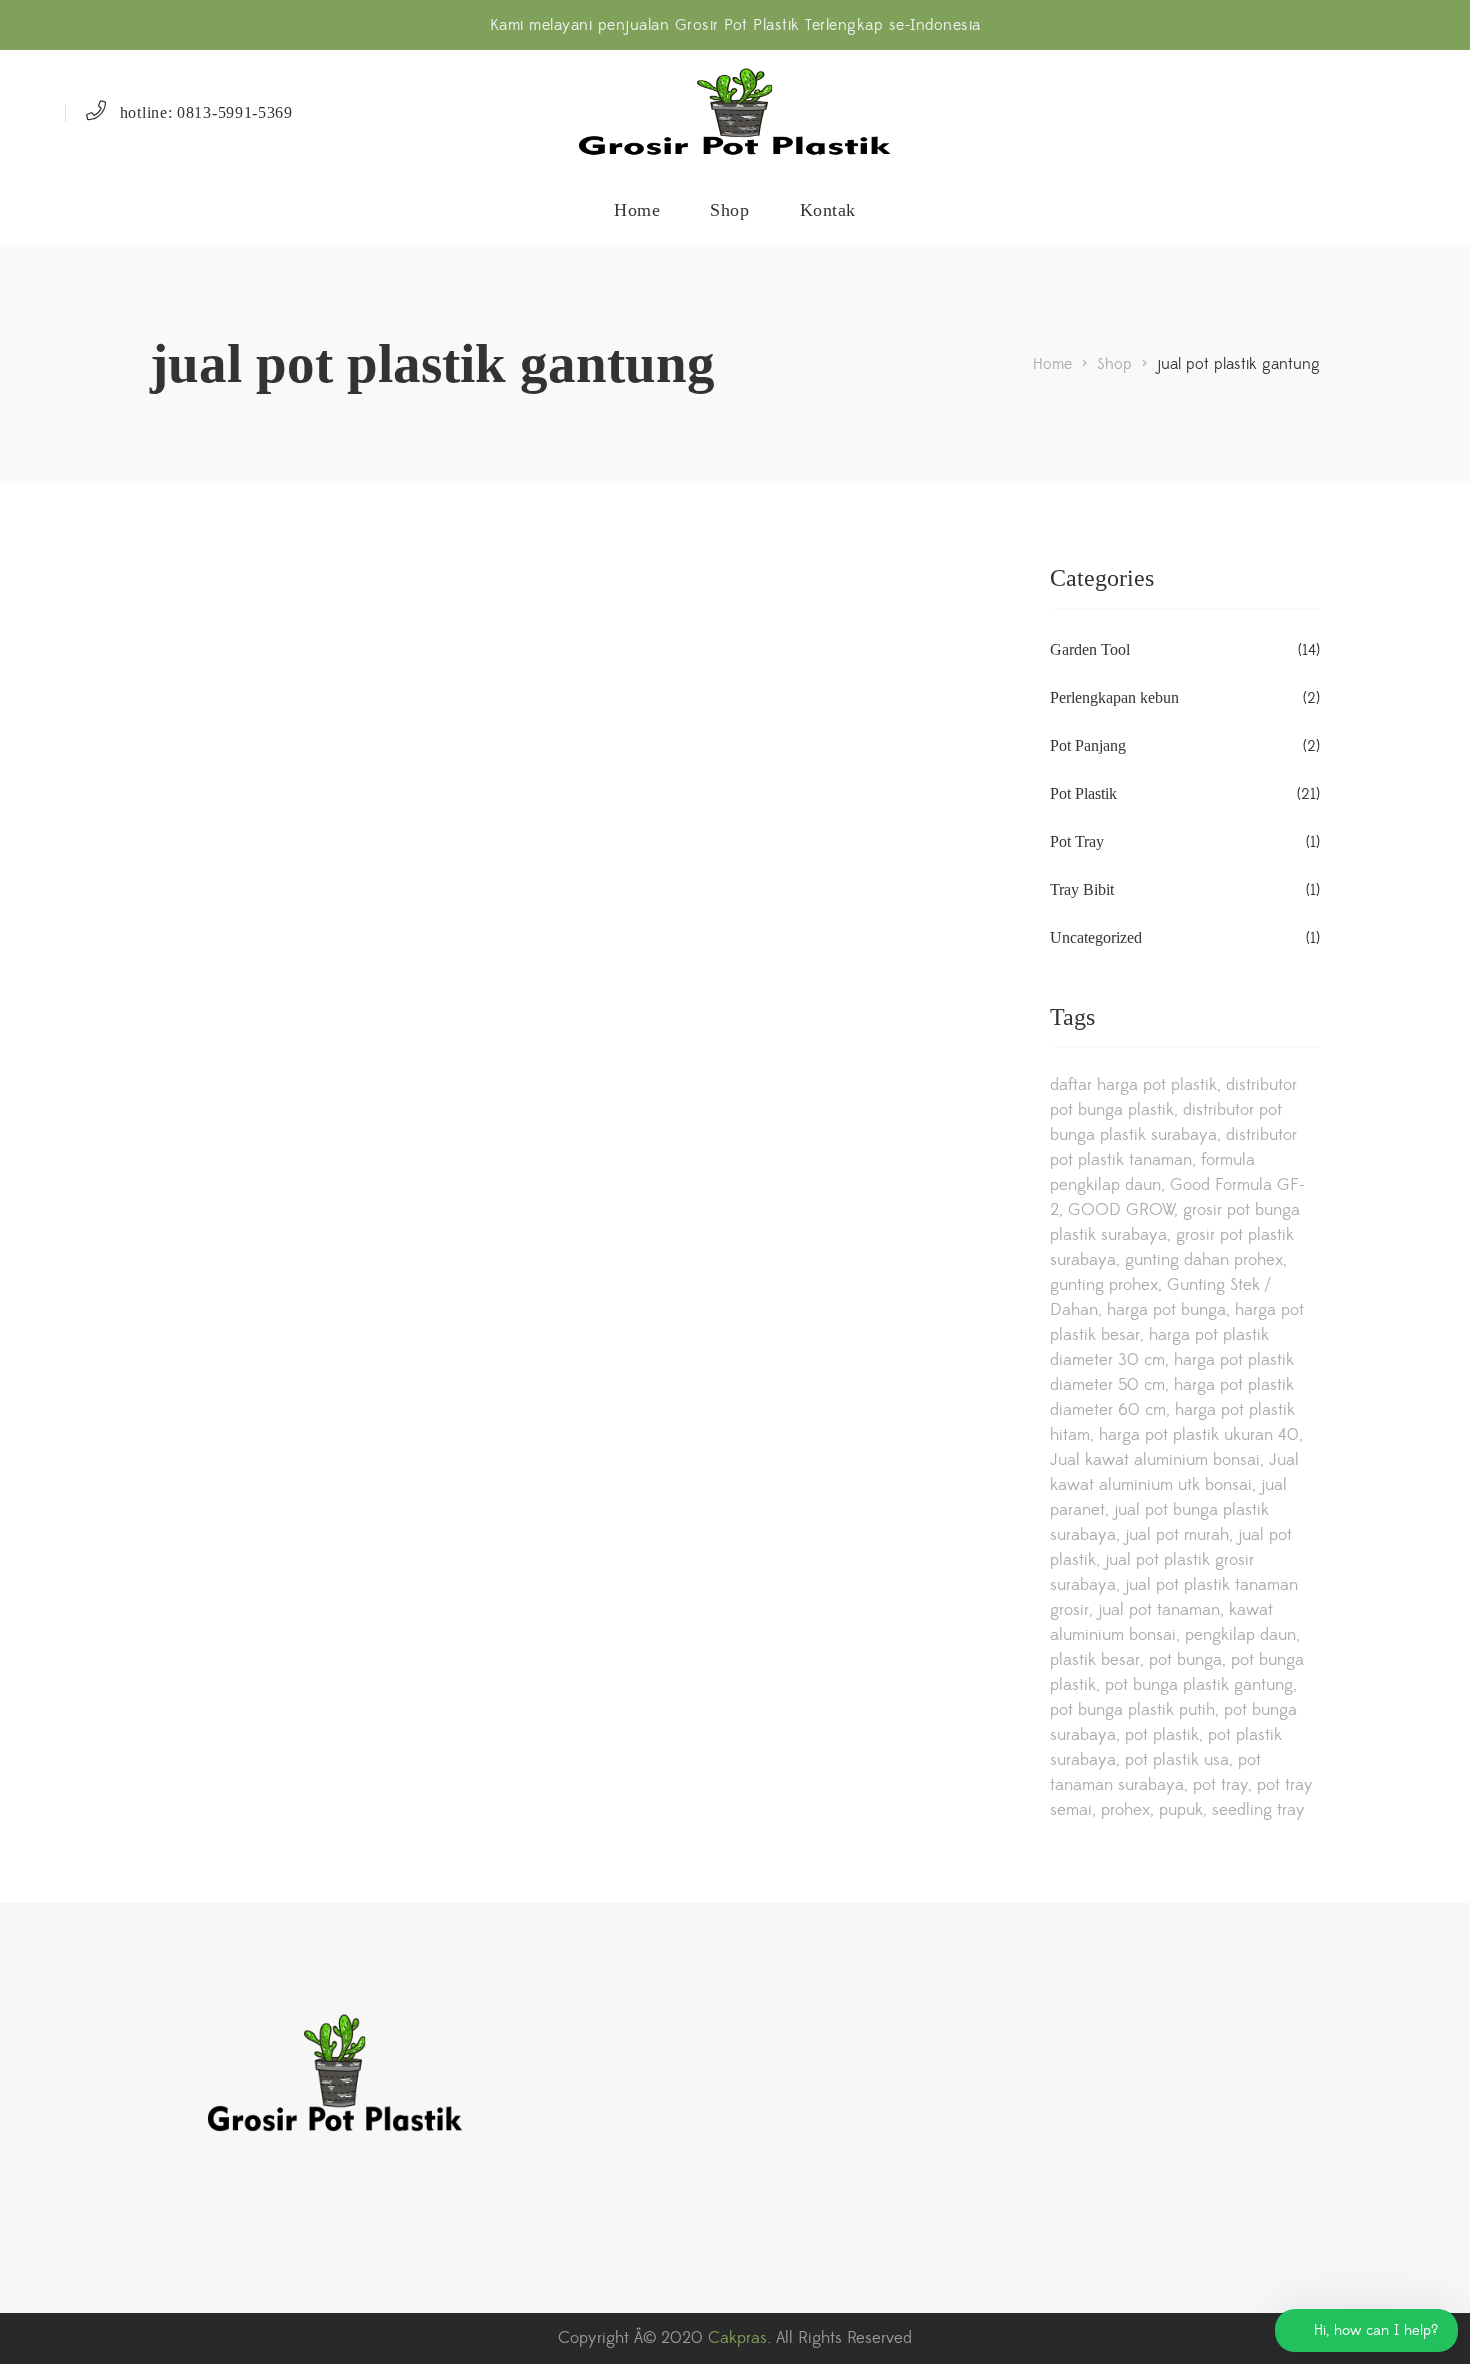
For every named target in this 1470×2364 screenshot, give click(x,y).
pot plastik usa (1177, 1760)
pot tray (1220, 1785)
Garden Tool (1090, 649)
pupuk (1181, 1810)
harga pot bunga (1166, 1310)
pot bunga (1185, 1660)
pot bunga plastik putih (1132, 1710)
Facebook (199, 2203)
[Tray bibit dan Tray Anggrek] (281, 635)
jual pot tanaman (1159, 1610)
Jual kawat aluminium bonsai (1155, 1460)
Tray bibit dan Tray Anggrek (282, 739)
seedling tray (1258, 1810)
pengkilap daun (1240, 1635)
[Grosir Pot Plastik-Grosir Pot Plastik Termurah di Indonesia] (735, 112)
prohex (1125, 1810)
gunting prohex (1104, 1285)
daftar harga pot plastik (1133, 1085)
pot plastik (1162, 1735)
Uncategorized (1096, 937)
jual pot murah (1177, 1535)
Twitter (240, 2203)
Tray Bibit (1082, 889)
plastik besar (1095, 1660)
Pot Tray (1077, 841)
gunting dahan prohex (1204, 1260)
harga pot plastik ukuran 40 (1199, 1435)
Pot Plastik (1083, 793)
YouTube (281, 2203)
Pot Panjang (1088, 745)
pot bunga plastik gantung (1199, 1685)
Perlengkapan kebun (1114, 697)
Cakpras (737, 2338)
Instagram (158, 2203)
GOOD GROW (1121, 1210)
